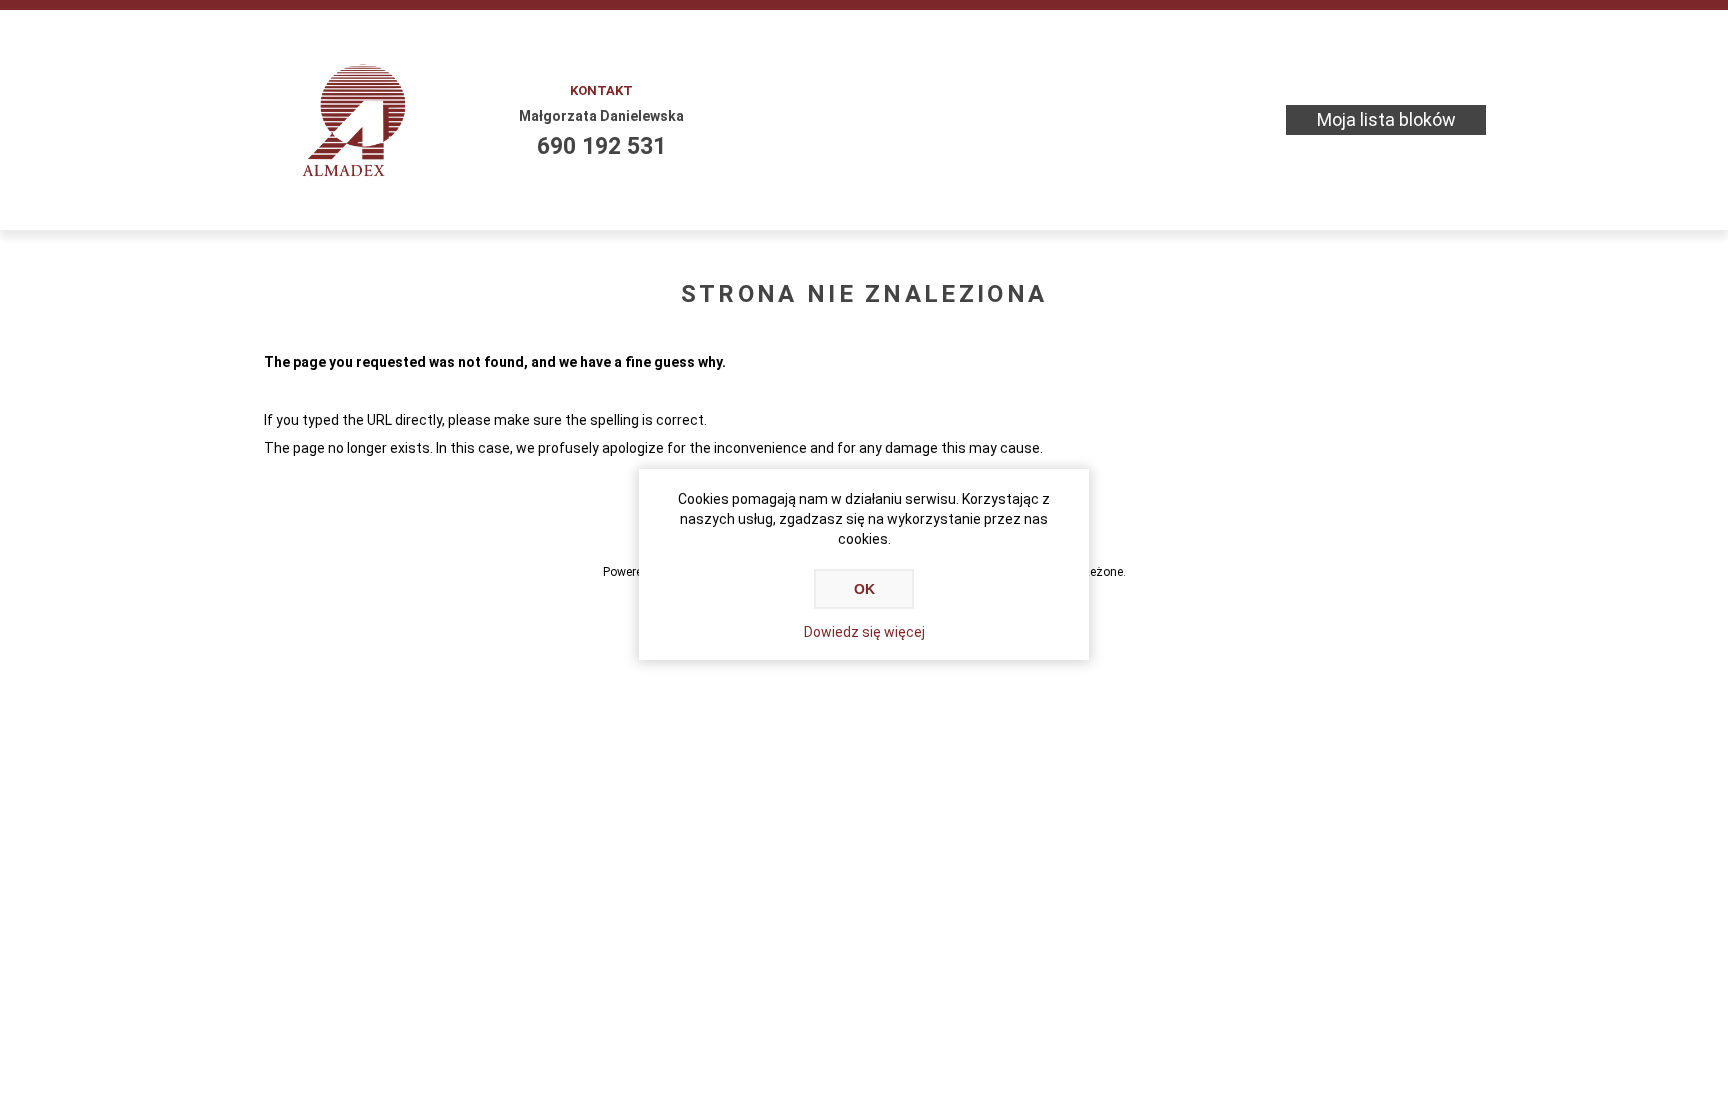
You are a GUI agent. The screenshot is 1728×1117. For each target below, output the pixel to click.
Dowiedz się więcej (864, 632)
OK (864, 589)
